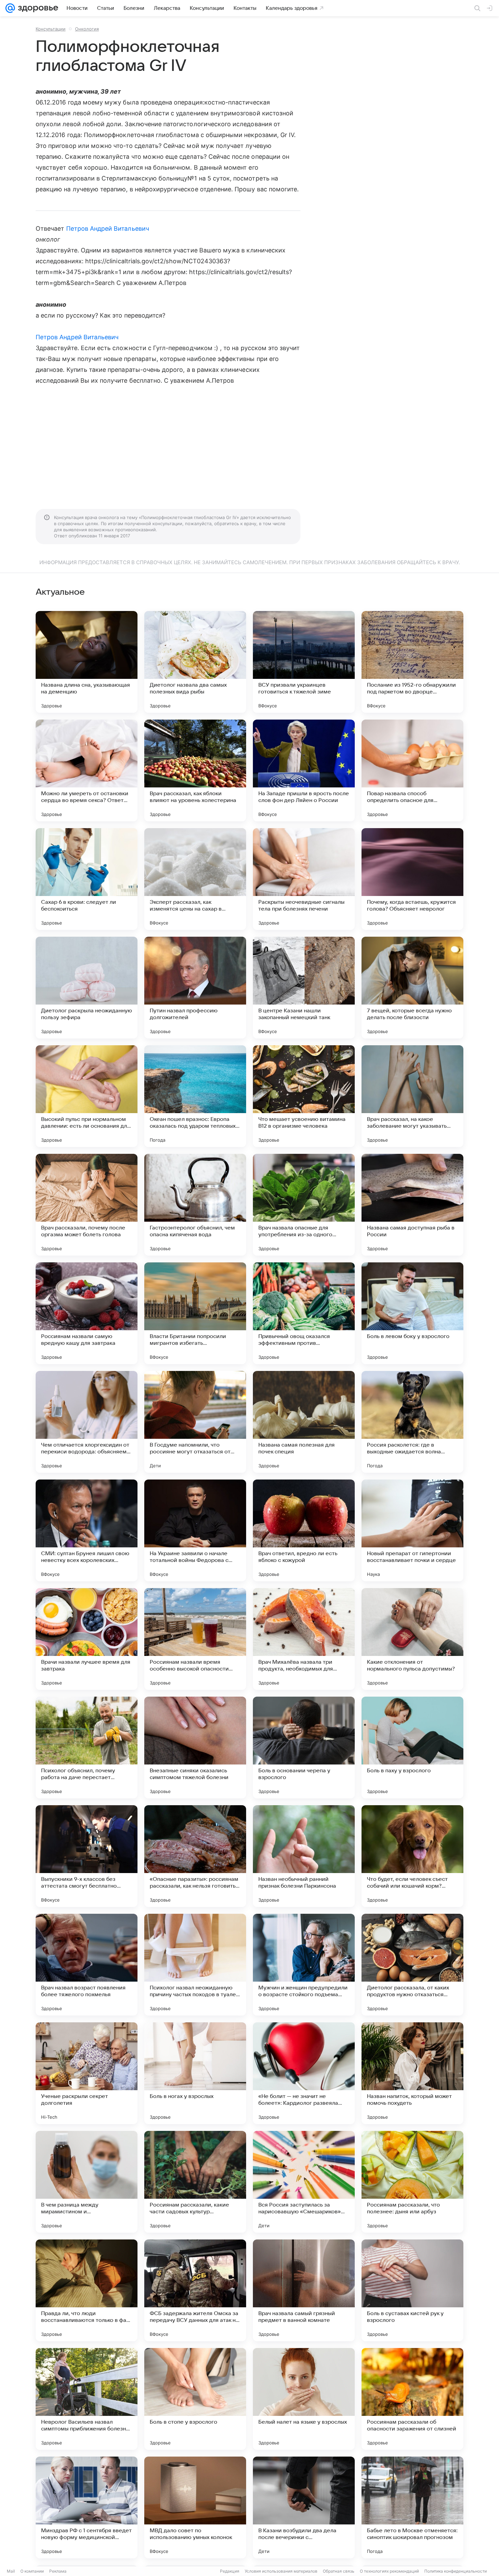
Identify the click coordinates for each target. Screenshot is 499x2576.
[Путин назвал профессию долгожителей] (195, 988)
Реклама (58, 2571)
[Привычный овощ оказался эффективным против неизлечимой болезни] (304, 1313)
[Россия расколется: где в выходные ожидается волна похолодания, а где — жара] (412, 1422)
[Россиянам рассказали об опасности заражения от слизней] (412, 2399)
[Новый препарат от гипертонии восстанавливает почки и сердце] (412, 1530)
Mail (11, 2571)
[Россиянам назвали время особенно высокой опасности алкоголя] (195, 1639)
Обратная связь (339, 2571)
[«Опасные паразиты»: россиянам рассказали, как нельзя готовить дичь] (195, 1856)
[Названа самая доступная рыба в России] (412, 1205)
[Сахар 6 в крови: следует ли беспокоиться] (87, 879)
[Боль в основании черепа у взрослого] (304, 1748)
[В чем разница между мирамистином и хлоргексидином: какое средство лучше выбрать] (87, 2182)
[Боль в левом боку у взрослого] (412, 1313)
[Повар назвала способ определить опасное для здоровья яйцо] (412, 770)
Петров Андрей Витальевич (108, 228)
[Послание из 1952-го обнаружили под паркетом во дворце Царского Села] (412, 662)
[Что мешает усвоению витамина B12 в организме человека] (304, 1096)
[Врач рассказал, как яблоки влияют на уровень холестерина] (195, 770)
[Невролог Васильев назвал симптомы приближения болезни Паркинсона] (87, 2399)
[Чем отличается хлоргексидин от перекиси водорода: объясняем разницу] (87, 1422)
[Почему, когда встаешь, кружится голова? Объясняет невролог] (412, 879)
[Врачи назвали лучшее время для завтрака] (87, 1639)
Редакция (230, 2571)
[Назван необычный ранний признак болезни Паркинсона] (304, 1856)
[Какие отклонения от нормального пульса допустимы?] (412, 1639)
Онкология (87, 29)
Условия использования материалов (281, 2571)
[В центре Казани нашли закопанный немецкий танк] (304, 988)
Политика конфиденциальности (456, 2571)
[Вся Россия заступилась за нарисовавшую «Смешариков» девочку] (304, 2182)
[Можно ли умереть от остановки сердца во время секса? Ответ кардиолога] (87, 770)
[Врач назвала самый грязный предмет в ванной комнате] (304, 2290)
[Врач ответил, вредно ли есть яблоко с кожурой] (304, 1530)
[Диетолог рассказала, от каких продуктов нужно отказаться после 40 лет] (412, 1965)
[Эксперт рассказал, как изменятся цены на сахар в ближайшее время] (195, 879)
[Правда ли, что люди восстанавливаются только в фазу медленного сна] (87, 2290)
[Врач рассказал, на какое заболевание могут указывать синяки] (412, 1096)
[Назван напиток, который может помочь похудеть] (412, 2073)
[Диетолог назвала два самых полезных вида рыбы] (195, 662)
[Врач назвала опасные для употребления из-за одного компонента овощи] (304, 1205)
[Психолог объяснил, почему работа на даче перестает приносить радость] (87, 1748)
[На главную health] (37, 8)
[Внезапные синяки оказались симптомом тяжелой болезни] (195, 1748)
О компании (32, 2571)
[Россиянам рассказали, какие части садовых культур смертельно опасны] (195, 2182)
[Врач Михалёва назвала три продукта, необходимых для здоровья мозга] (304, 1639)
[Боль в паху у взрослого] (412, 1748)
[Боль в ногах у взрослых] (195, 2073)
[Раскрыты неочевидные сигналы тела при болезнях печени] (304, 879)
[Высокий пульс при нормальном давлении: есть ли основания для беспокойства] (87, 1096)
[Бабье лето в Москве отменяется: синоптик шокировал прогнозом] (412, 2507)
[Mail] (10, 8)
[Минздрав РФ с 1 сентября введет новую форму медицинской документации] (87, 2507)
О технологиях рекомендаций (389, 2571)
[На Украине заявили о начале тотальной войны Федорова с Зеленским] (195, 1530)
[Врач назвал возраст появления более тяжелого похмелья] (87, 1965)
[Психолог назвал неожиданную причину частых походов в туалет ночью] (195, 1965)
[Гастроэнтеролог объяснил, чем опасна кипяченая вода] (195, 1205)
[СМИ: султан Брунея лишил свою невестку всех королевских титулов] (87, 1530)
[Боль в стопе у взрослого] (195, 2399)
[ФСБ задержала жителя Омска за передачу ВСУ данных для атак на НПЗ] (195, 2290)
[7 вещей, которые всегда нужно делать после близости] (412, 988)
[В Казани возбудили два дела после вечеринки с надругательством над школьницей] (304, 2507)
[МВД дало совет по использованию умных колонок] (195, 2507)
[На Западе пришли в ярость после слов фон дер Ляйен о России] (304, 770)
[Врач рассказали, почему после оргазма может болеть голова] (87, 1205)
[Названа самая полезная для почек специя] (304, 1422)
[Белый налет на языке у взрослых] (304, 2399)
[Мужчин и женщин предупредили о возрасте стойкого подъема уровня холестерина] (304, 1965)
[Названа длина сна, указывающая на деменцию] (87, 662)
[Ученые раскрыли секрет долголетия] (87, 2073)
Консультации (51, 29)
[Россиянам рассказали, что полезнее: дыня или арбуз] (412, 2182)
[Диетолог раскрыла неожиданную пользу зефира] (87, 988)
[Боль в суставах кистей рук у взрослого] (412, 2290)
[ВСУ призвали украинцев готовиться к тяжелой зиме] (304, 662)
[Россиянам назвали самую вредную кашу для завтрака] (87, 1313)
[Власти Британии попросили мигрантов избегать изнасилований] (195, 1313)
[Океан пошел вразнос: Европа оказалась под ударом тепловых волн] (195, 1096)
